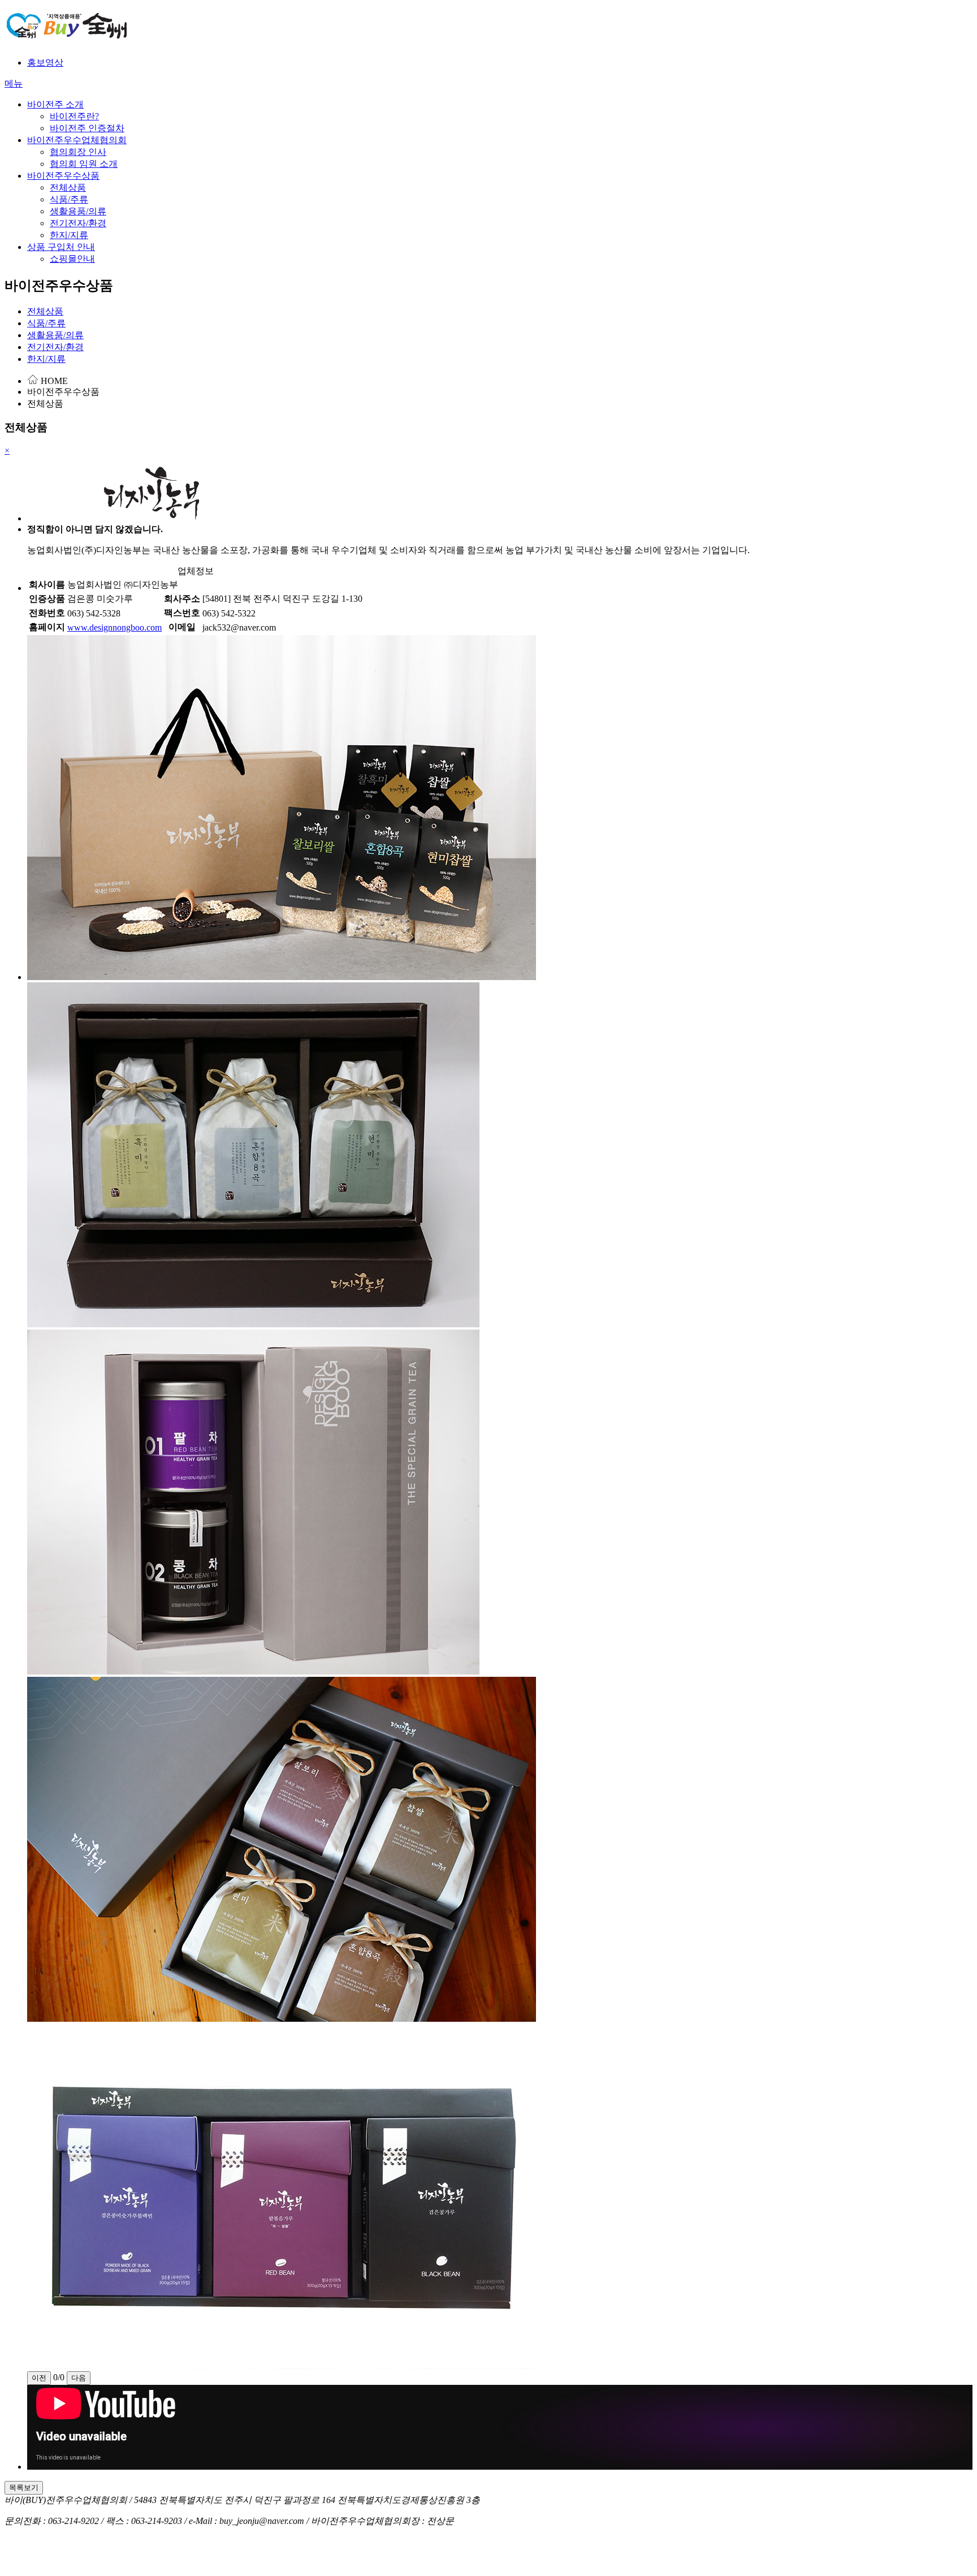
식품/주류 (69, 199)
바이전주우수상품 (63, 176)
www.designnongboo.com (114, 627)
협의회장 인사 (78, 152)
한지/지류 (69, 235)
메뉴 (14, 83)
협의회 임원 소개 (84, 164)
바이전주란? (74, 116)
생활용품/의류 (78, 211)
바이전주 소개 (55, 104)
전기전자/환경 (78, 223)
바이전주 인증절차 (87, 128)
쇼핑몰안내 (72, 259)
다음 (79, 2378)
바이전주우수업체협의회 (77, 140)
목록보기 (24, 2487)
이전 (39, 2378)
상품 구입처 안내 (61, 247)
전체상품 (68, 187)
